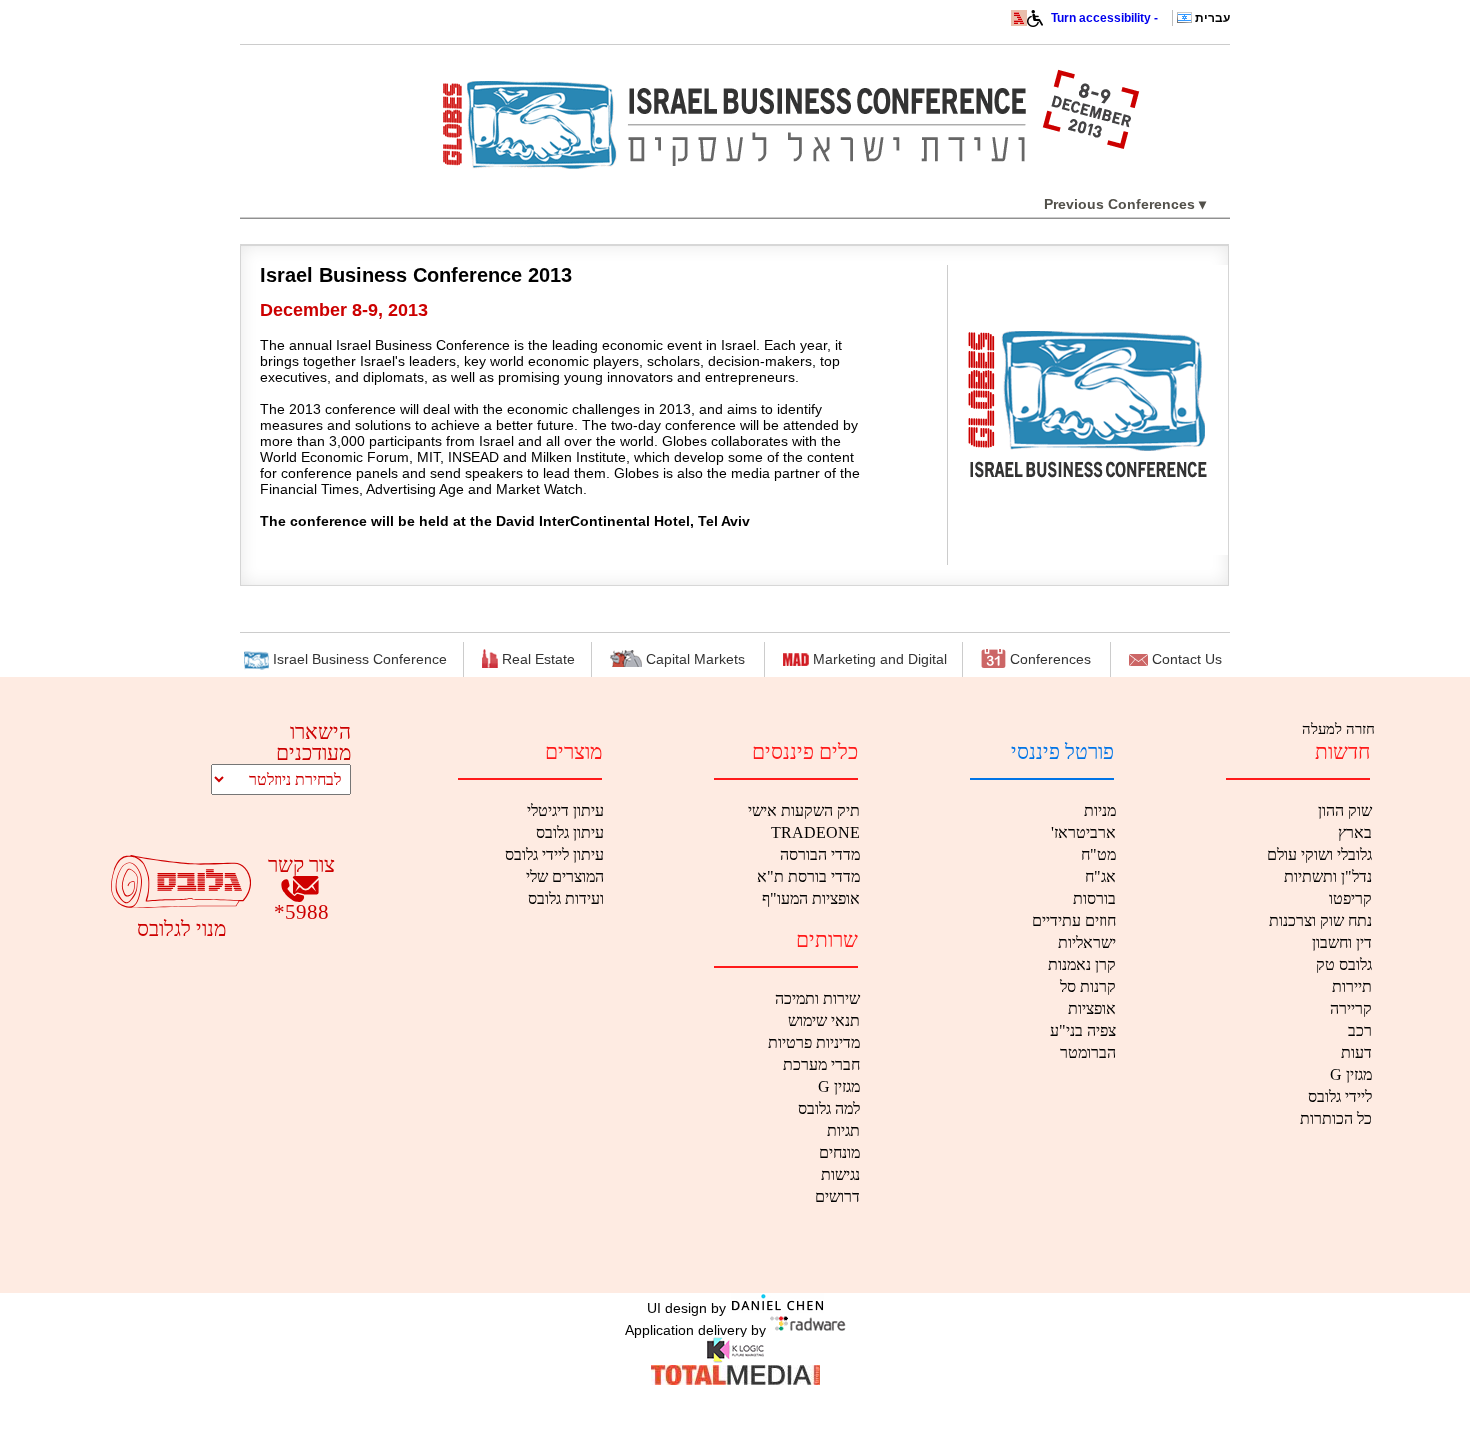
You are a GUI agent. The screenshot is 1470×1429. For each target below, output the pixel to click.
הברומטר (1088, 1052)
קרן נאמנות (1082, 964)
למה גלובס (829, 1108)
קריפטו (1350, 898)
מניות (1100, 810)
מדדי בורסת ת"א (808, 876)
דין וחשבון (1342, 942)
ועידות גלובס (566, 898)
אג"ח (1100, 876)
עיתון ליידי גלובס (554, 854)
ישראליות (1087, 942)
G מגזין (1351, 1074)
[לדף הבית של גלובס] (1019, 22)
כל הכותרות (1336, 1118)
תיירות (1352, 986)
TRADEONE (815, 832)
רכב (1360, 1030)
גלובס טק (1344, 964)
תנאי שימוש (824, 1020)
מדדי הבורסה (820, 854)
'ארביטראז (1083, 832)
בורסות (1094, 898)
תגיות (843, 1130)
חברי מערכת (821, 1064)
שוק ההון (1345, 810)
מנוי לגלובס (181, 928)
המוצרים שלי (565, 876)
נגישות (840, 1174)
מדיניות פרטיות (814, 1042)
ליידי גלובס (1340, 1096)
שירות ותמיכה (817, 998)
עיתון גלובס (570, 832)
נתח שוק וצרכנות (1320, 920)
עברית (1212, 18)
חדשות (1342, 752)
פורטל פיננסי (1062, 752)
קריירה (1351, 1008)
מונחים (839, 1152)
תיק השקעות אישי (804, 810)
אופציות (1092, 1008)
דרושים (837, 1196)
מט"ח (1098, 854)
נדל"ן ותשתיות (1328, 876)
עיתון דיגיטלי (565, 810)
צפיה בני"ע (1083, 1030)
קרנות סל (1088, 986)
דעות (1356, 1052)
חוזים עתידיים (1074, 920)
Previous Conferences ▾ (1125, 204)
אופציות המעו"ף (811, 898)
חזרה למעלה (1336, 729)
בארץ (1355, 832)
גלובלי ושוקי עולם (1319, 854)
